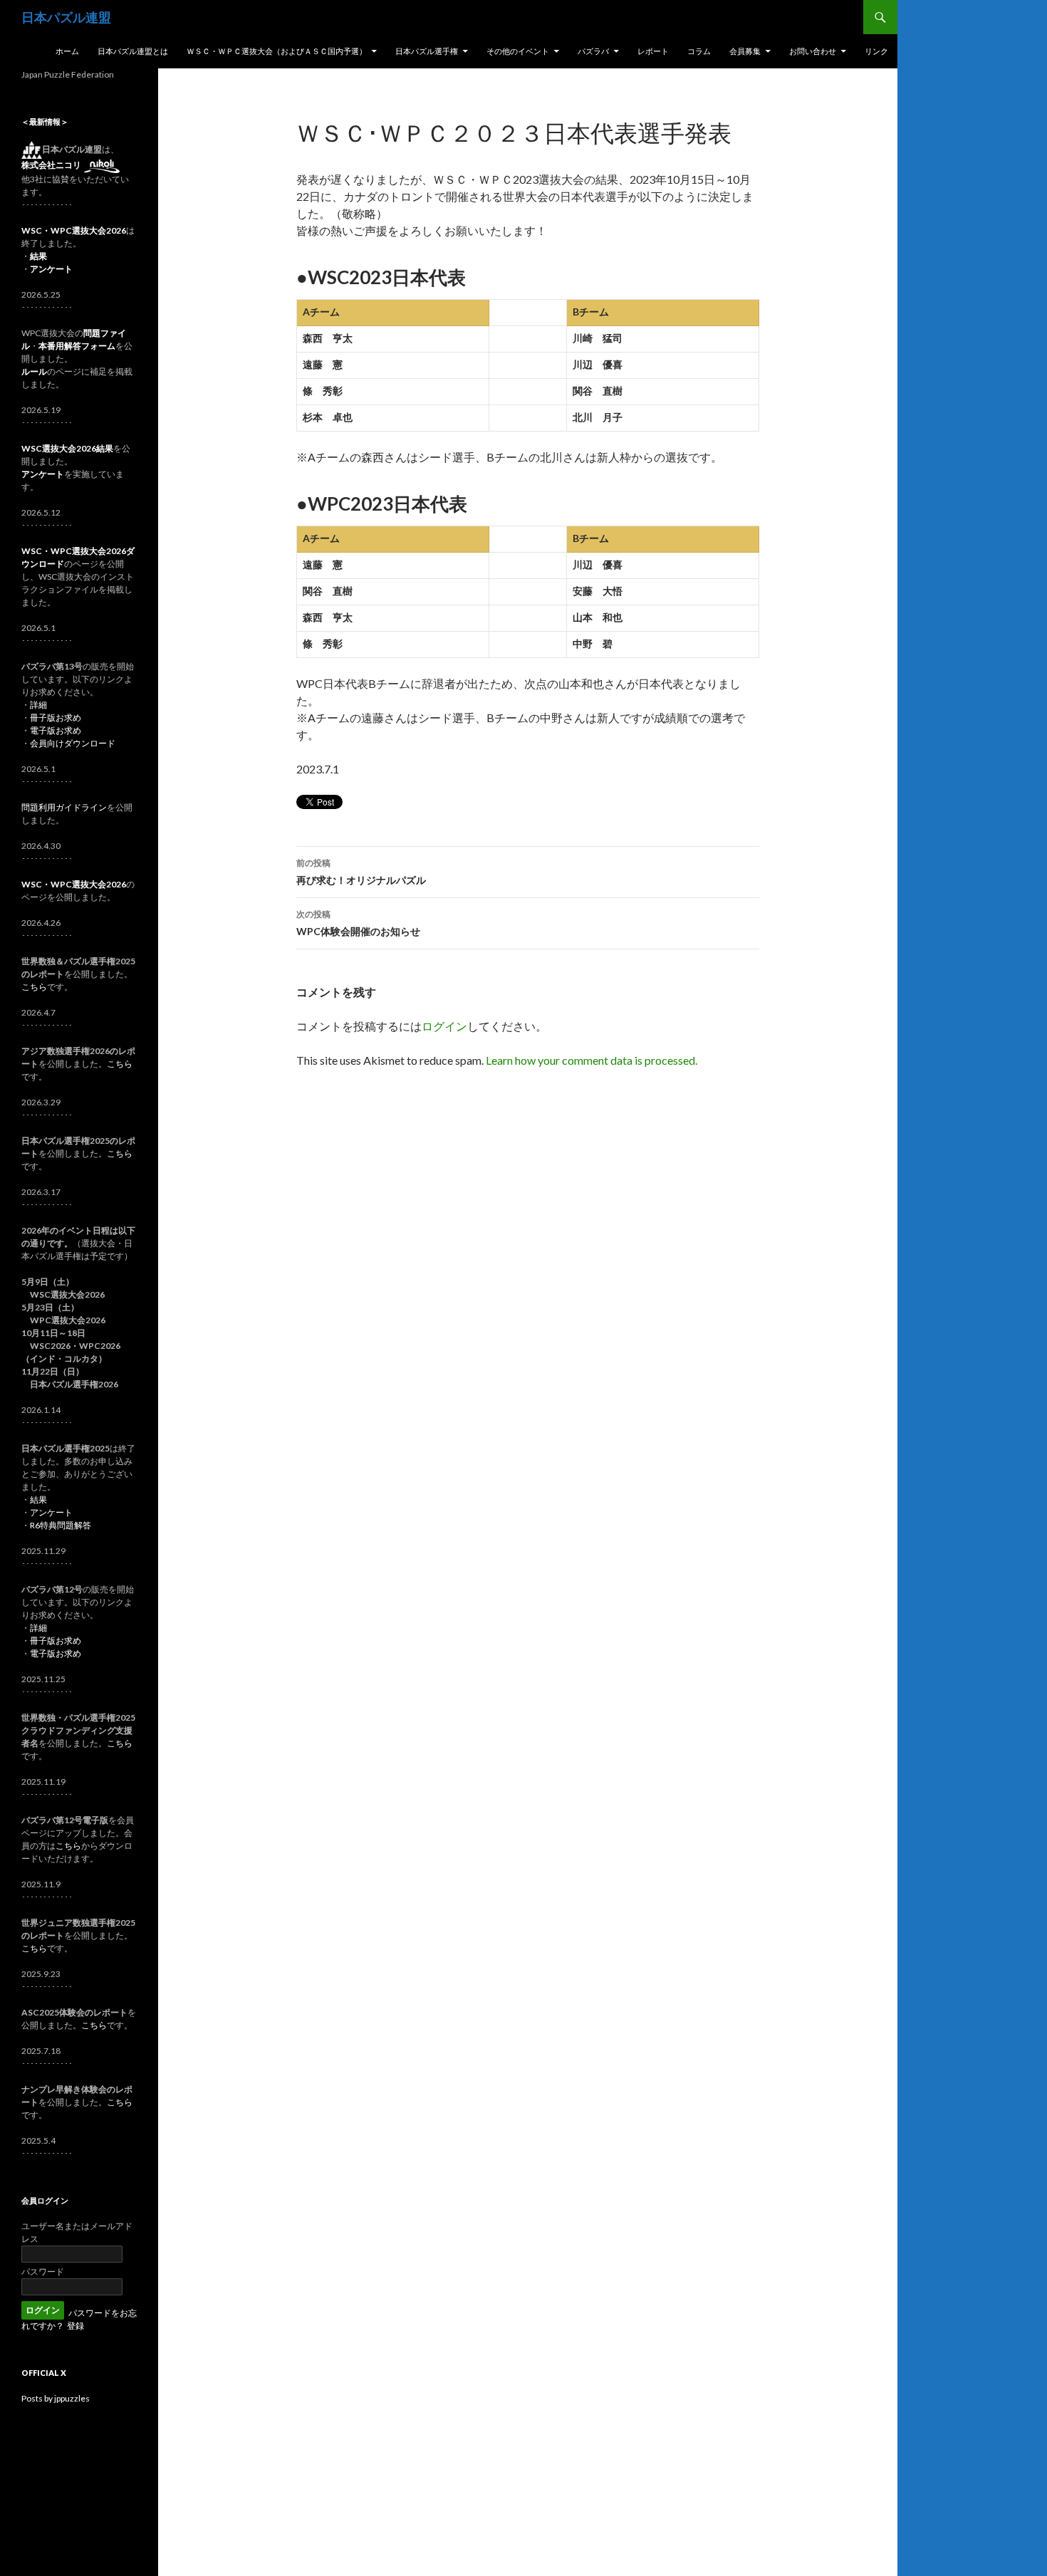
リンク (876, 51)
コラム (699, 51)
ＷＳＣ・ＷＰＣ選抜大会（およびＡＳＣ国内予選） (277, 51)
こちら (34, 987)
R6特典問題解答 (61, 1525)
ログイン (444, 1026)
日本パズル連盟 (66, 17)
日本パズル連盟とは (133, 51)
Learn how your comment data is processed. (592, 1060)
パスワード (43, 2272)
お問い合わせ (813, 51)
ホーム (67, 51)
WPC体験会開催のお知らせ (358, 923)
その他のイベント (518, 51)
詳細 (38, 705)
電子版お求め (56, 730)
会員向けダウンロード (73, 743)
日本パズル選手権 (427, 51)
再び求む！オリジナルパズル (361, 872)
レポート (653, 51)
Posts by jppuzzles (56, 2398)
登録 (75, 2326)
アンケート (51, 1512)
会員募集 (745, 51)
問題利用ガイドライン (64, 807)
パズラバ (593, 51)
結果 (38, 1500)
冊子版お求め (56, 718)
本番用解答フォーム (77, 346)
